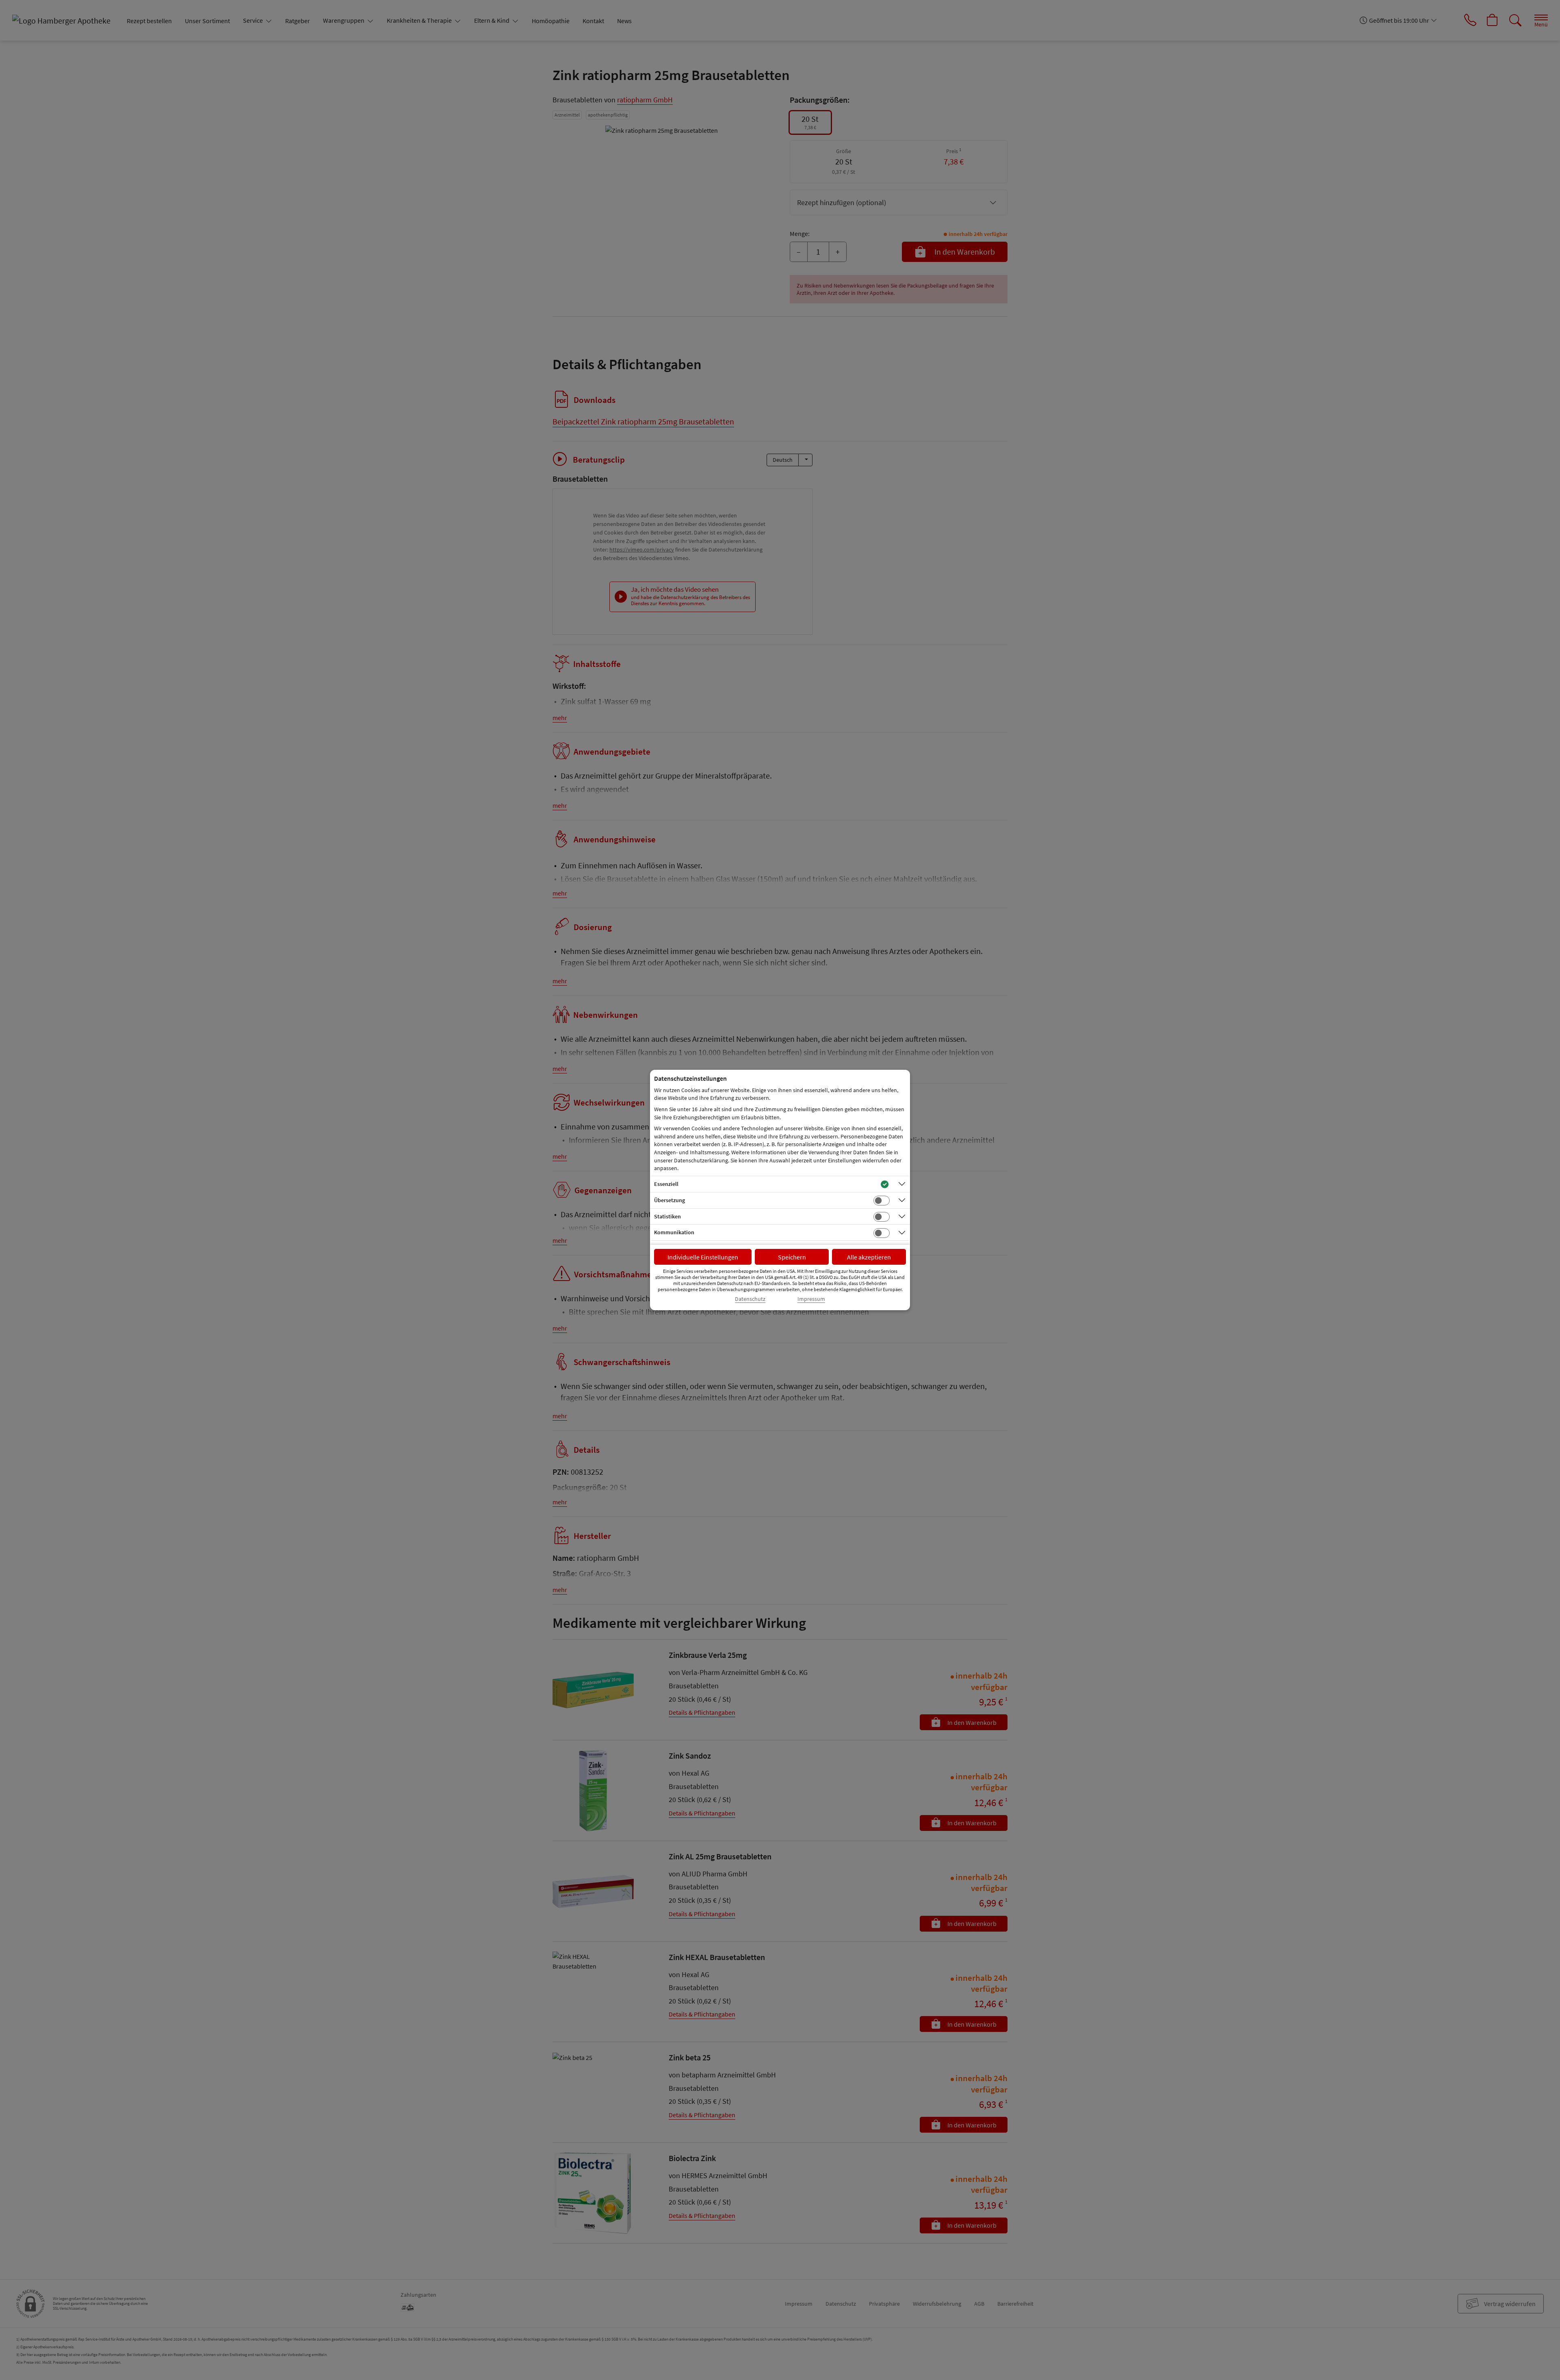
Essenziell (666, 1184)
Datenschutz (750, 1299)
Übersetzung (669, 1200)
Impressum (811, 1299)
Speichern (792, 1257)
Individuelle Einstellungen (703, 1257)
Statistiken (667, 1216)
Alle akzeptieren (869, 1257)
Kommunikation (674, 1232)
